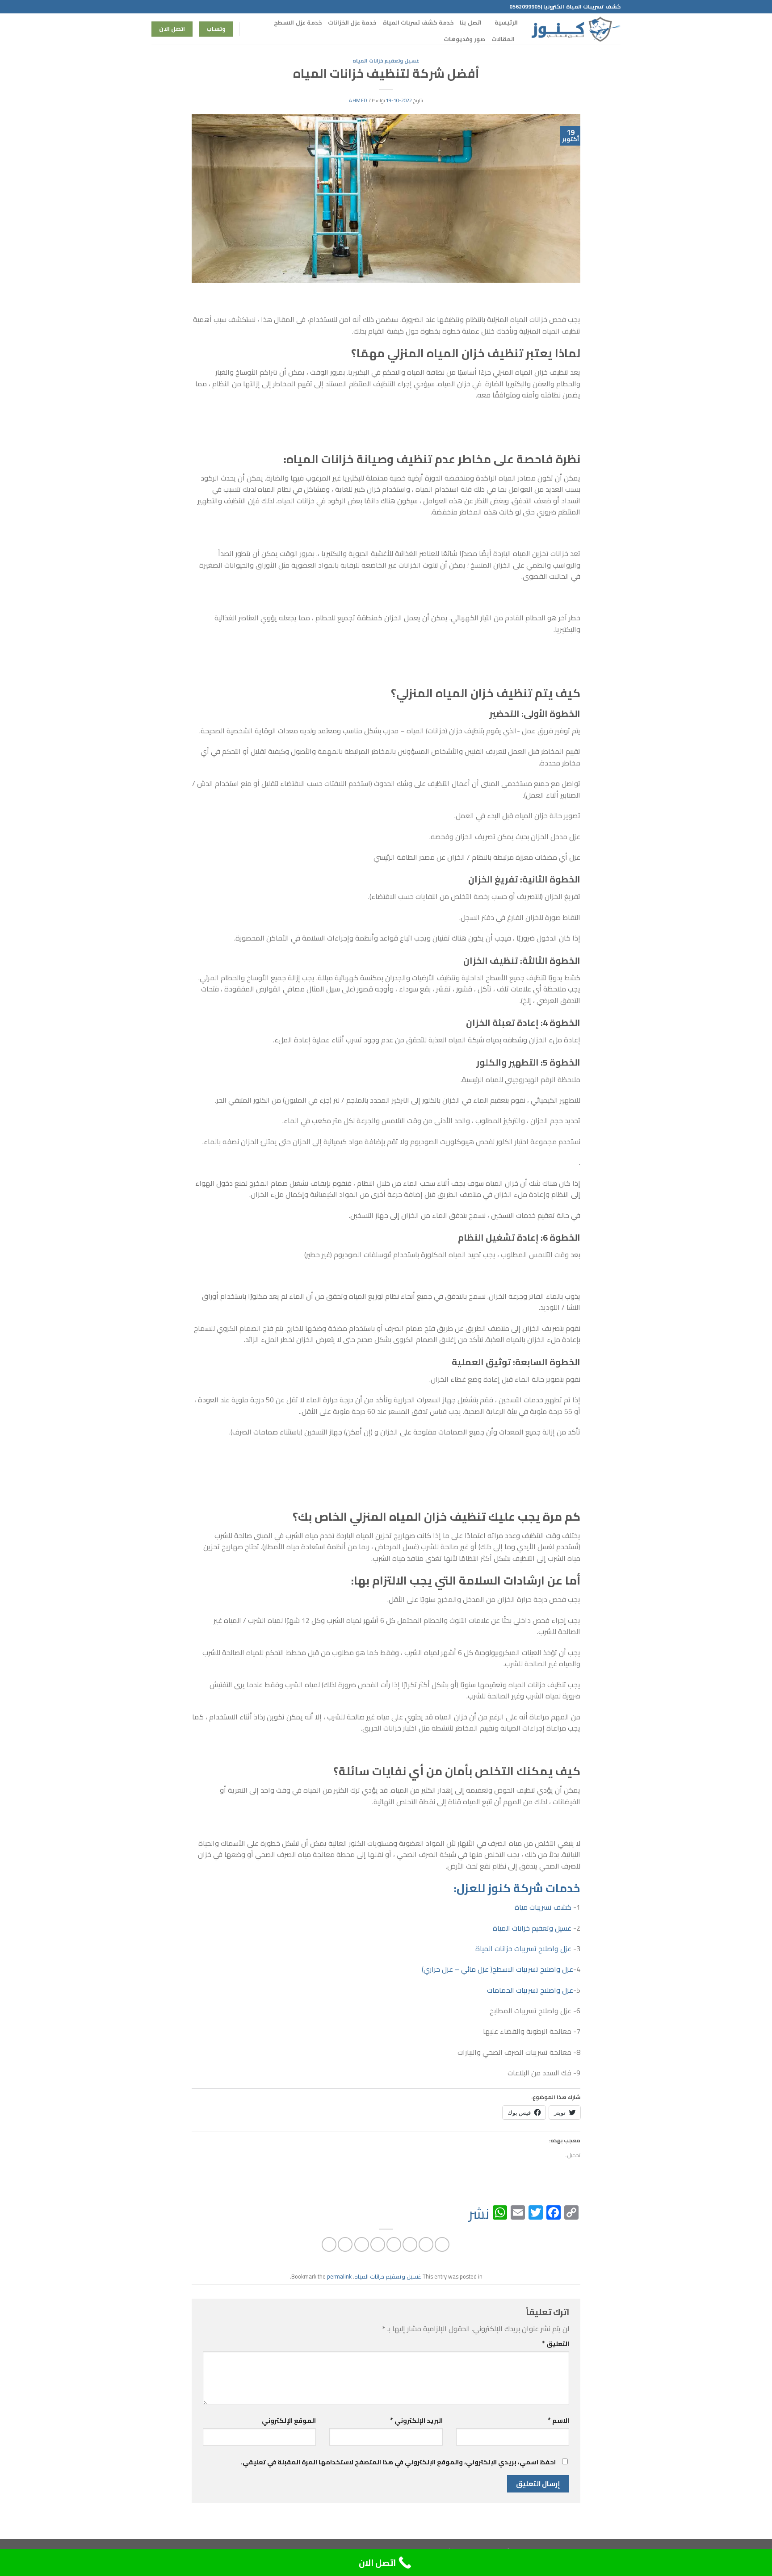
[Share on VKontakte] (378, 2244)
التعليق (556, 2344)
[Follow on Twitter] (173, 7)
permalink (339, 2276)
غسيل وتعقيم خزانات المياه (386, 61)
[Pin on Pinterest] (394, 2244)
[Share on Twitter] (426, 2244)
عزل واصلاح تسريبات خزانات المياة (523, 1949)
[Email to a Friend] (410, 2244)
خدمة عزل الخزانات (352, 22)
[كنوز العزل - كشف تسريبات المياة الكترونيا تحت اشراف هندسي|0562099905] (576, 29)
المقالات (503, 39)
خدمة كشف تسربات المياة (418, 22)
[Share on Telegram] (329, 2244)
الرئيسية (506, 22)
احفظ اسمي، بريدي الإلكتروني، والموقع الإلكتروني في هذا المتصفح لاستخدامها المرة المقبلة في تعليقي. (398, 2462)
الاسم (559, 2420)
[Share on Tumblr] (345, 2244)
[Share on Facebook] (442, 2244)
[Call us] (156, 7)
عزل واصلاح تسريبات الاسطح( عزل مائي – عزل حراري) (497, 1969)
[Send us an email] (164, 7)
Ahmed (358, 100)
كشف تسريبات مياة (543, 1907)
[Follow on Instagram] (181, 7)
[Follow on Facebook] (190, 7)
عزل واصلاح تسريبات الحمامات (530, 1990)
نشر (479, 2213)
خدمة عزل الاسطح (298, 22)
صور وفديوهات (464, 39)
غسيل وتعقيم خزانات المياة (532, 1928)
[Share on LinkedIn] (362, 2244)
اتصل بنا (470, 22)
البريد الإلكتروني (416, 2420)
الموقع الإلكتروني (289, 2420)
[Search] (250, 29)
